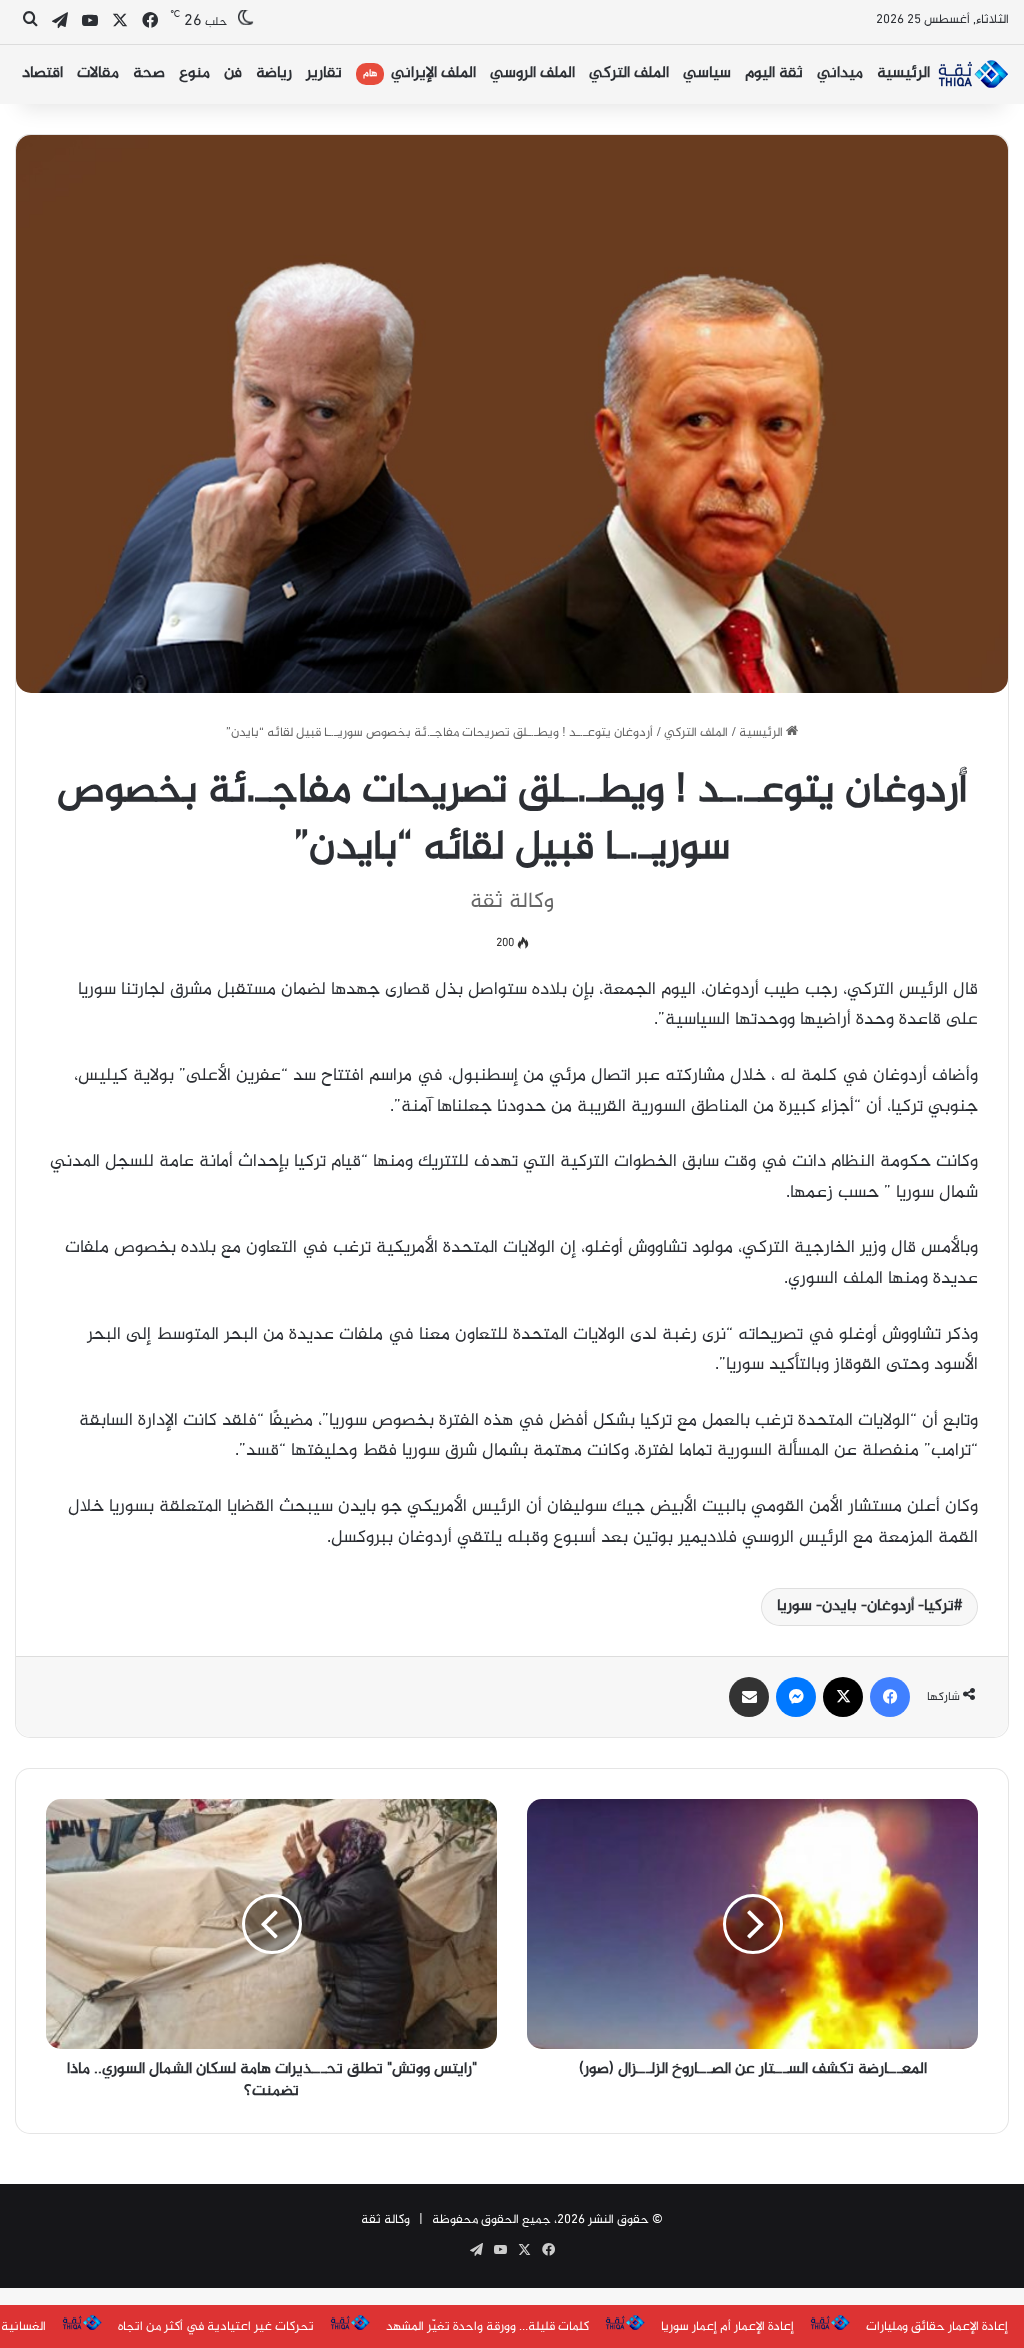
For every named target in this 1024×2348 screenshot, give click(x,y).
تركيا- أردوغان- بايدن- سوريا (865, 1606)
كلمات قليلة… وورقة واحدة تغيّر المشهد (487, 2327)
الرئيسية (903, 73)
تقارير (324, 73)
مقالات (98, 73)
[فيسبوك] (890, 1697)
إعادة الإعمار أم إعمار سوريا (727, 2327)
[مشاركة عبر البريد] (749, 1697)
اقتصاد (42, 73)
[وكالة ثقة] (973, 73)
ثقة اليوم (774, 73)
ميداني (840, 73)
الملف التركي (629, 73)
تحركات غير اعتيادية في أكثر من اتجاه (216, 2327)
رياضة (274, 73)
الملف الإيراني (419, 73)
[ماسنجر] (796, 1697)
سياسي (707, 73)
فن (233, 73)
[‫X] (843, 1697)
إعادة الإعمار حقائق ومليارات (937, 2327)
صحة (149, 73)
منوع (194, 73)
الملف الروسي (532, 73)
